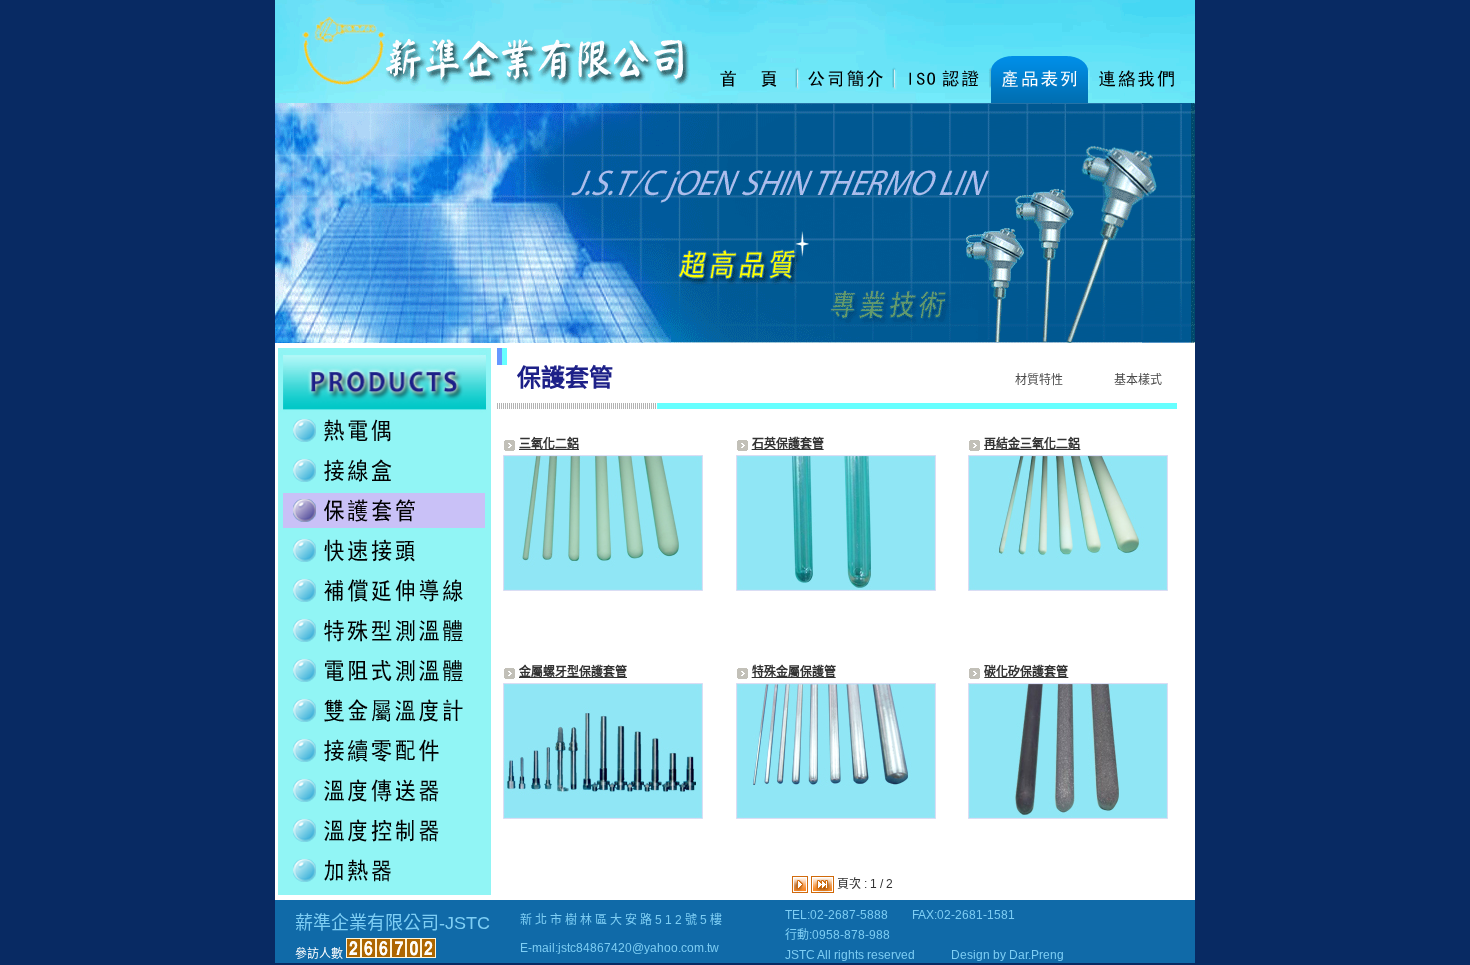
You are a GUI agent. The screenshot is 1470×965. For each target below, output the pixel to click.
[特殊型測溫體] (384, 644)
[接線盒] (384, 484)
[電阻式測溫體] (384, 684)
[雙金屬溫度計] (384, 724)
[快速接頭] (384, 564)
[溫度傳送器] (384, 804)
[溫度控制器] (384, 844)
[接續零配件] (384, 764)
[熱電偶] (384, 444)
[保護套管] (384, 524)
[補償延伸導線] (384, 604)
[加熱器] (384, 884)
